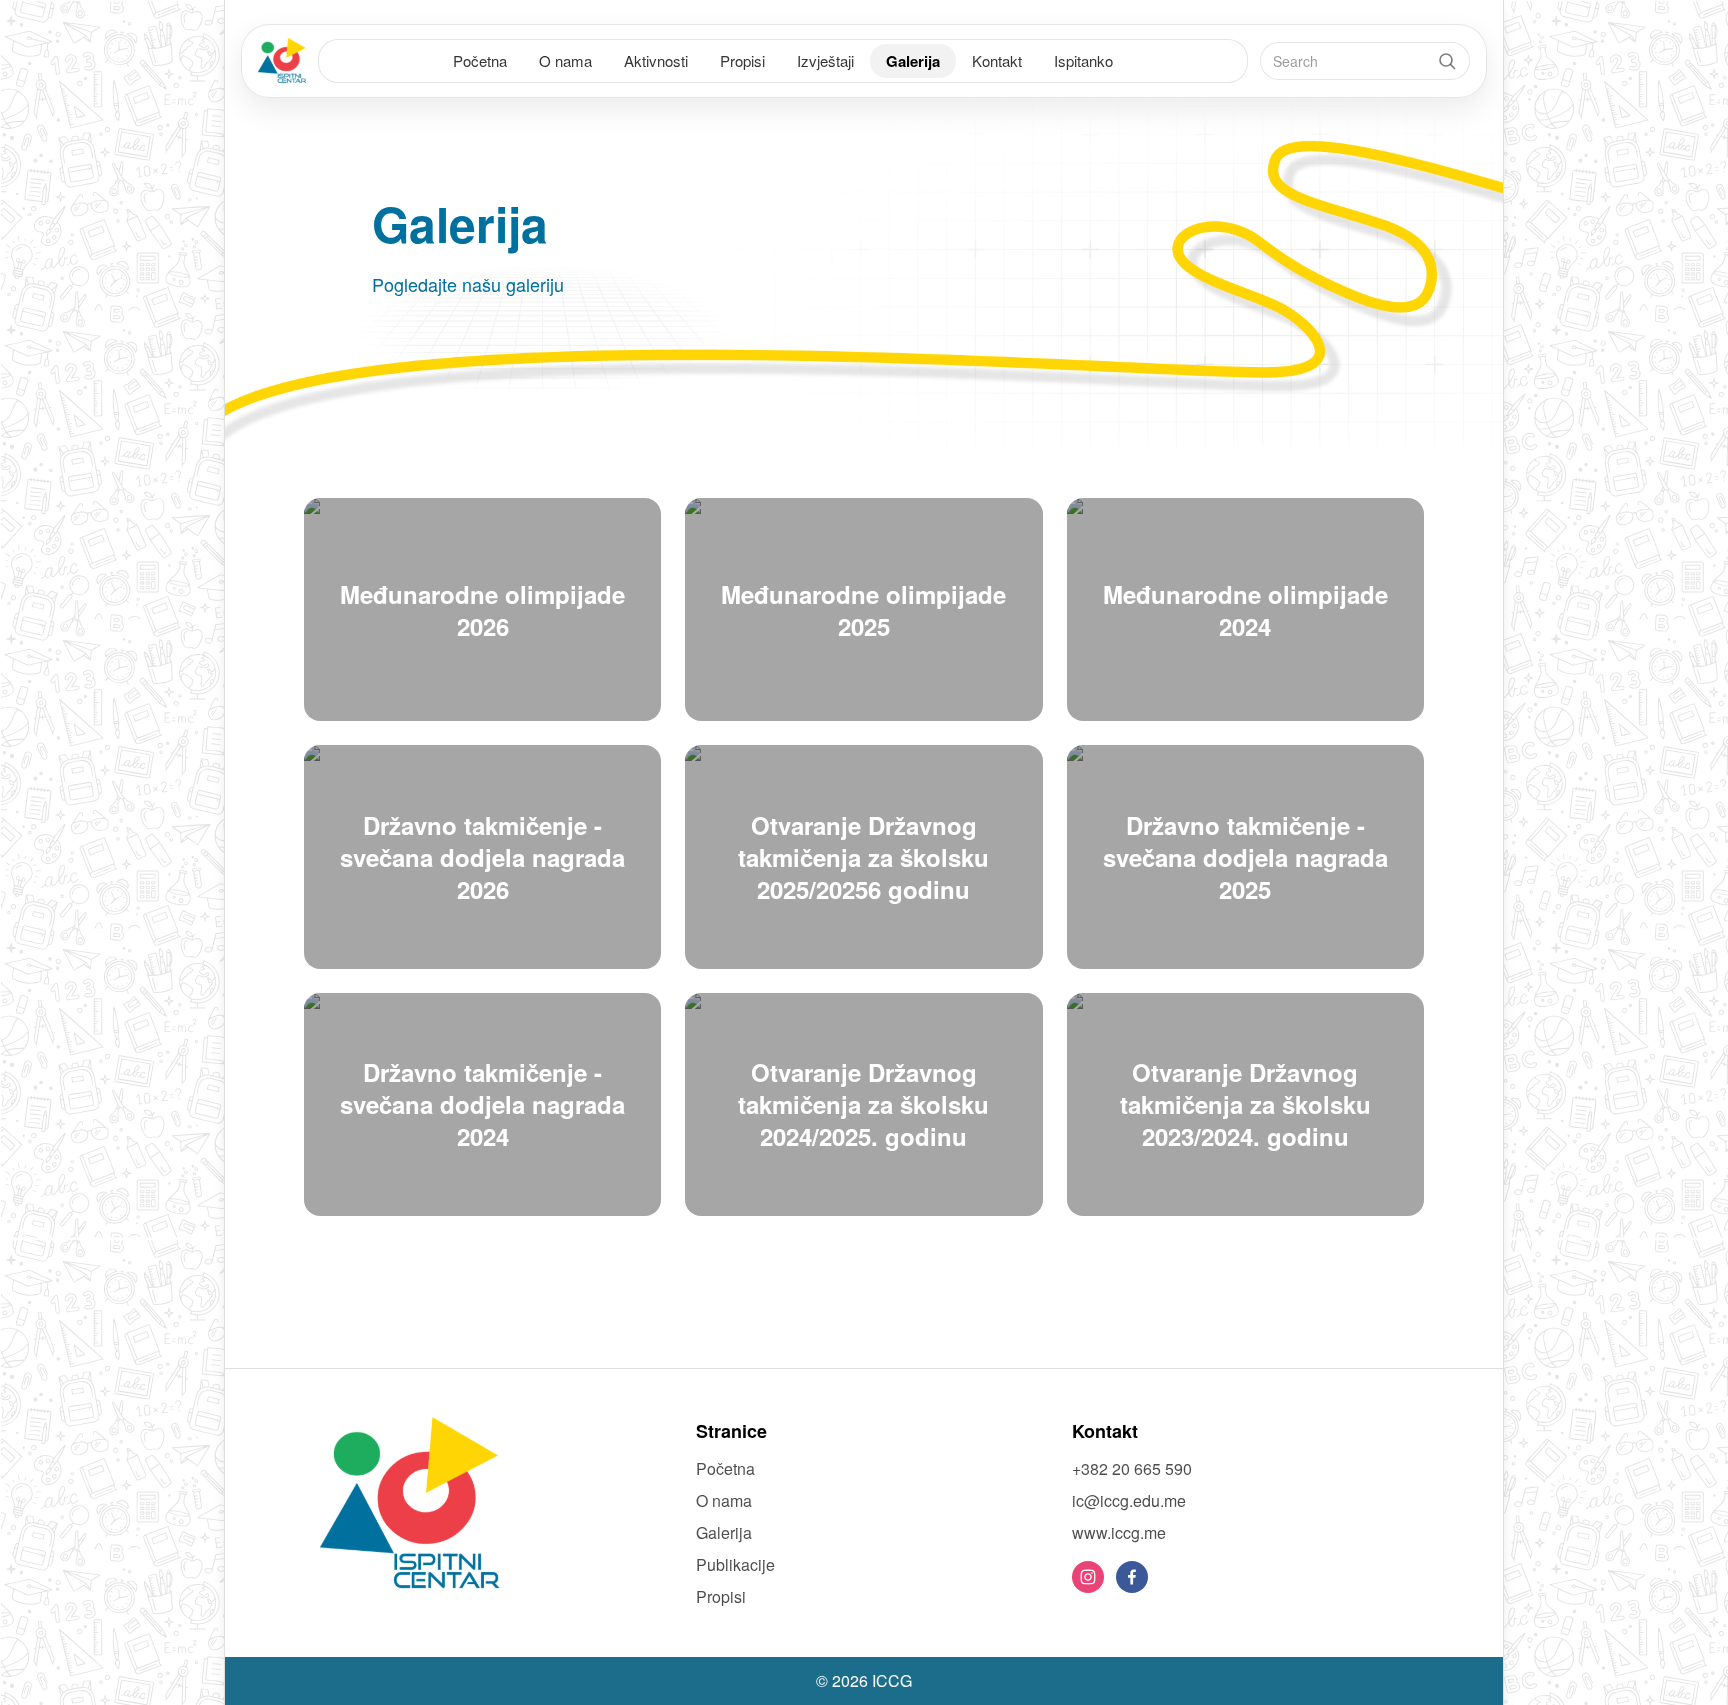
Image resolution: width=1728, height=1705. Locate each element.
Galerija (913, 61)
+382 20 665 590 (1132, 1468)
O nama (565, 60)
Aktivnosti (656, 60)
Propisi (742, 60)
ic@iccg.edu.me (1129, 1500)
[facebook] (1132, 1577)
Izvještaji (825, 60)
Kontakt (997, 60)
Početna (480, 60)
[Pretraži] (1447, 61)
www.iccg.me (1119, 1532)
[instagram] (1088, 1577)
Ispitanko (1083, 60)
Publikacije (735, 1564)
